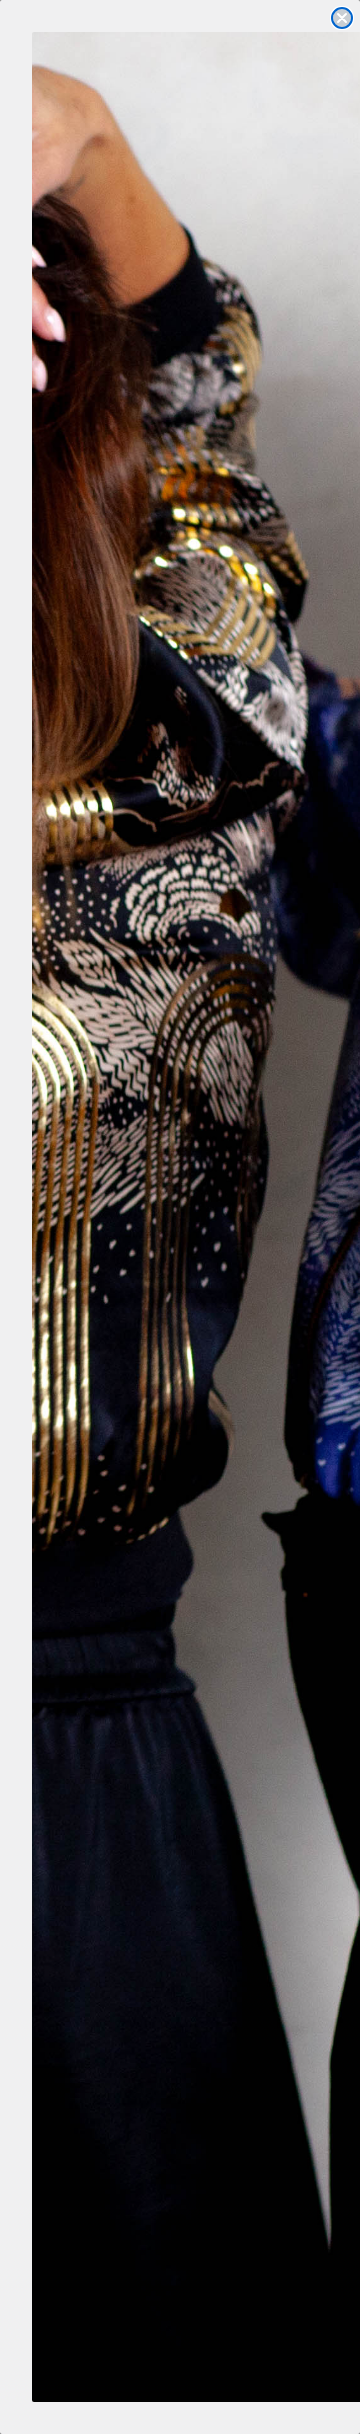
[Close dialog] (342, 18)
